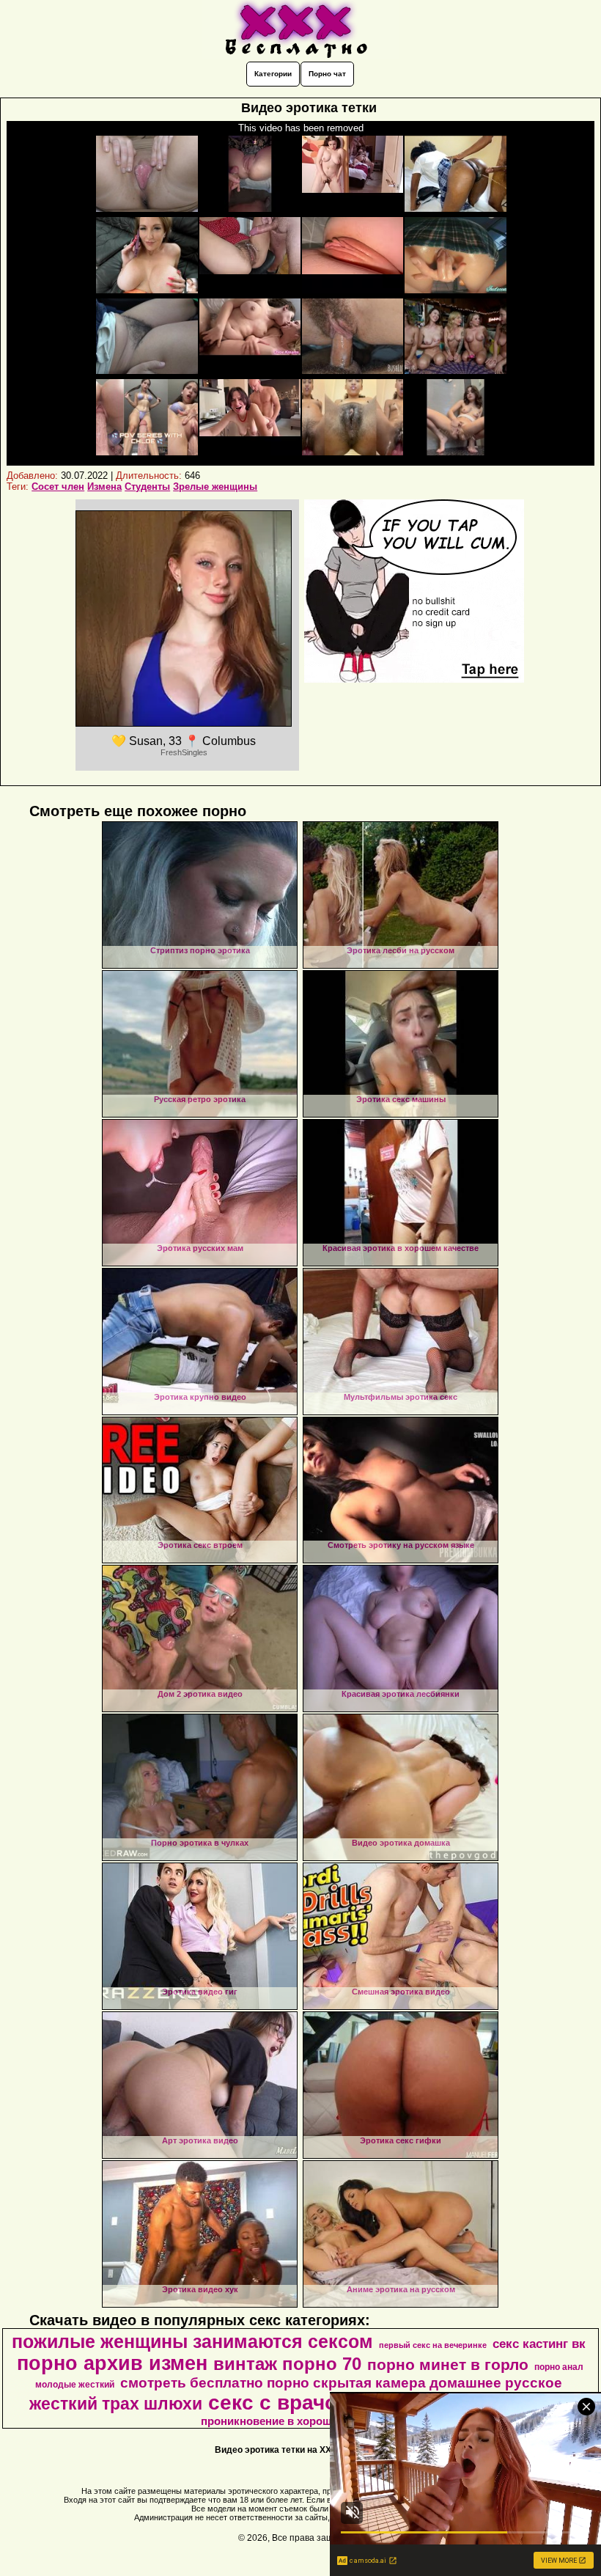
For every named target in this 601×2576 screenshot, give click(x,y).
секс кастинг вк (539, 2344)
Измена (104, 487)
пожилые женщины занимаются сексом (192, 2341)
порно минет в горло (448, 2365)
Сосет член (58, 487)
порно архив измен (112, 2363)
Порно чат (327, 74)
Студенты (147, 487)
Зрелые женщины (215, 487)
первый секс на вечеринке (433, 2345)
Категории (273, 74)
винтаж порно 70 (287, 2364)
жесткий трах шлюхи (116, 2404)
